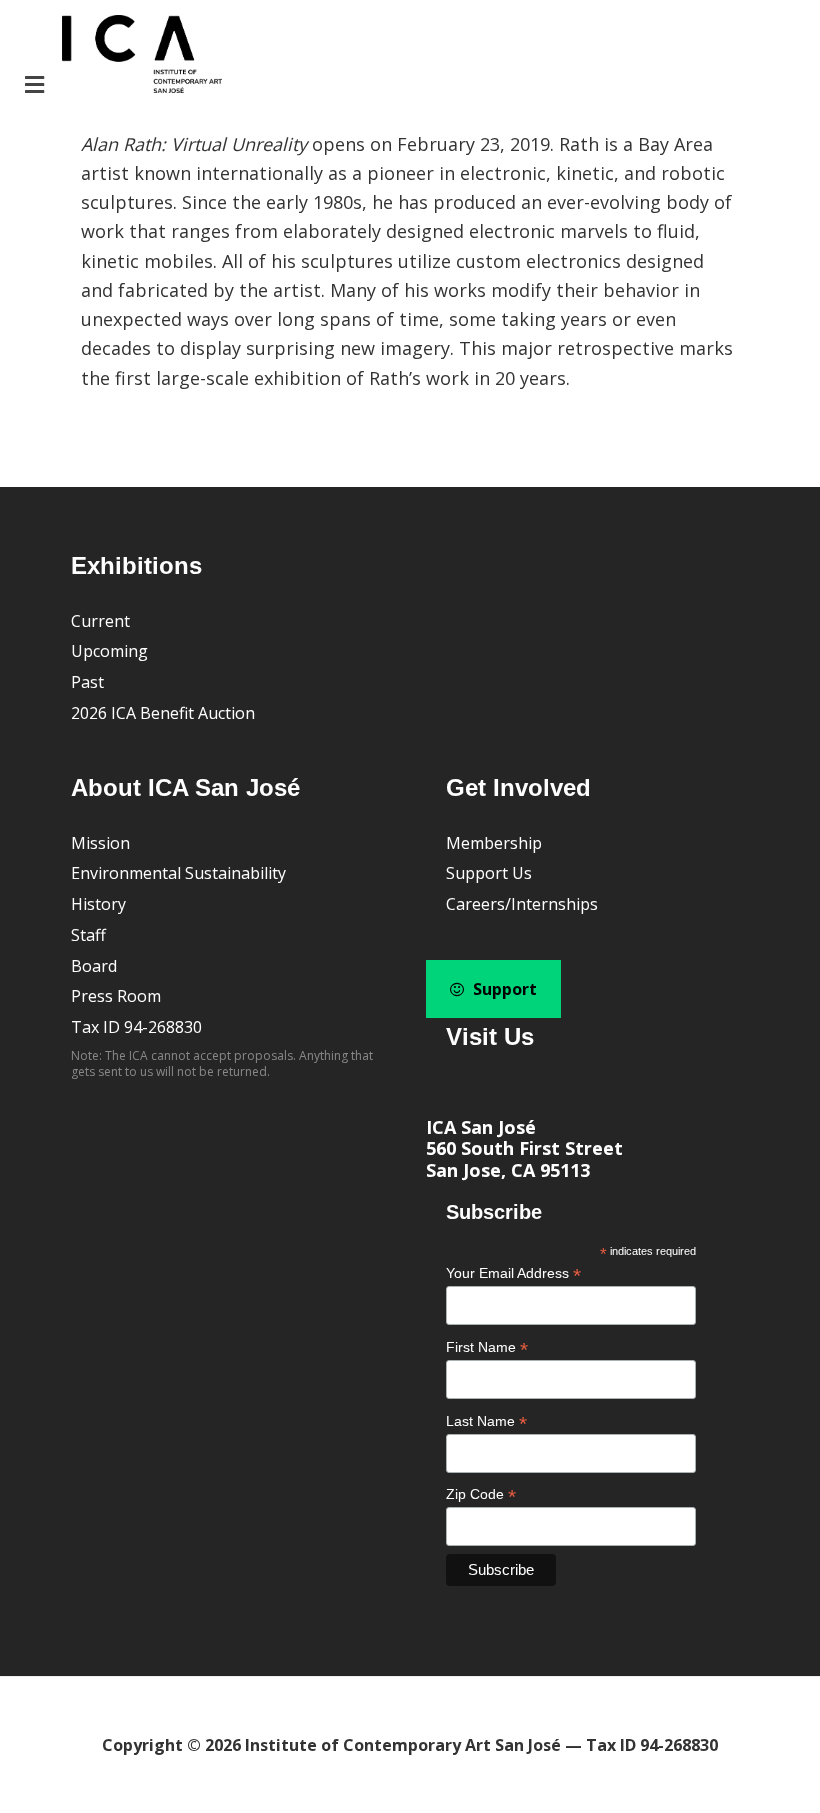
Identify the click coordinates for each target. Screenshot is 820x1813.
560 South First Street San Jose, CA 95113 (524, 1159)
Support (503, 989)
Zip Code (481, 1494)
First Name (487, 1347)
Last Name (486, 1421)
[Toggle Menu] (121, 56)
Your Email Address (513, 1273)
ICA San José (481, 1127)
